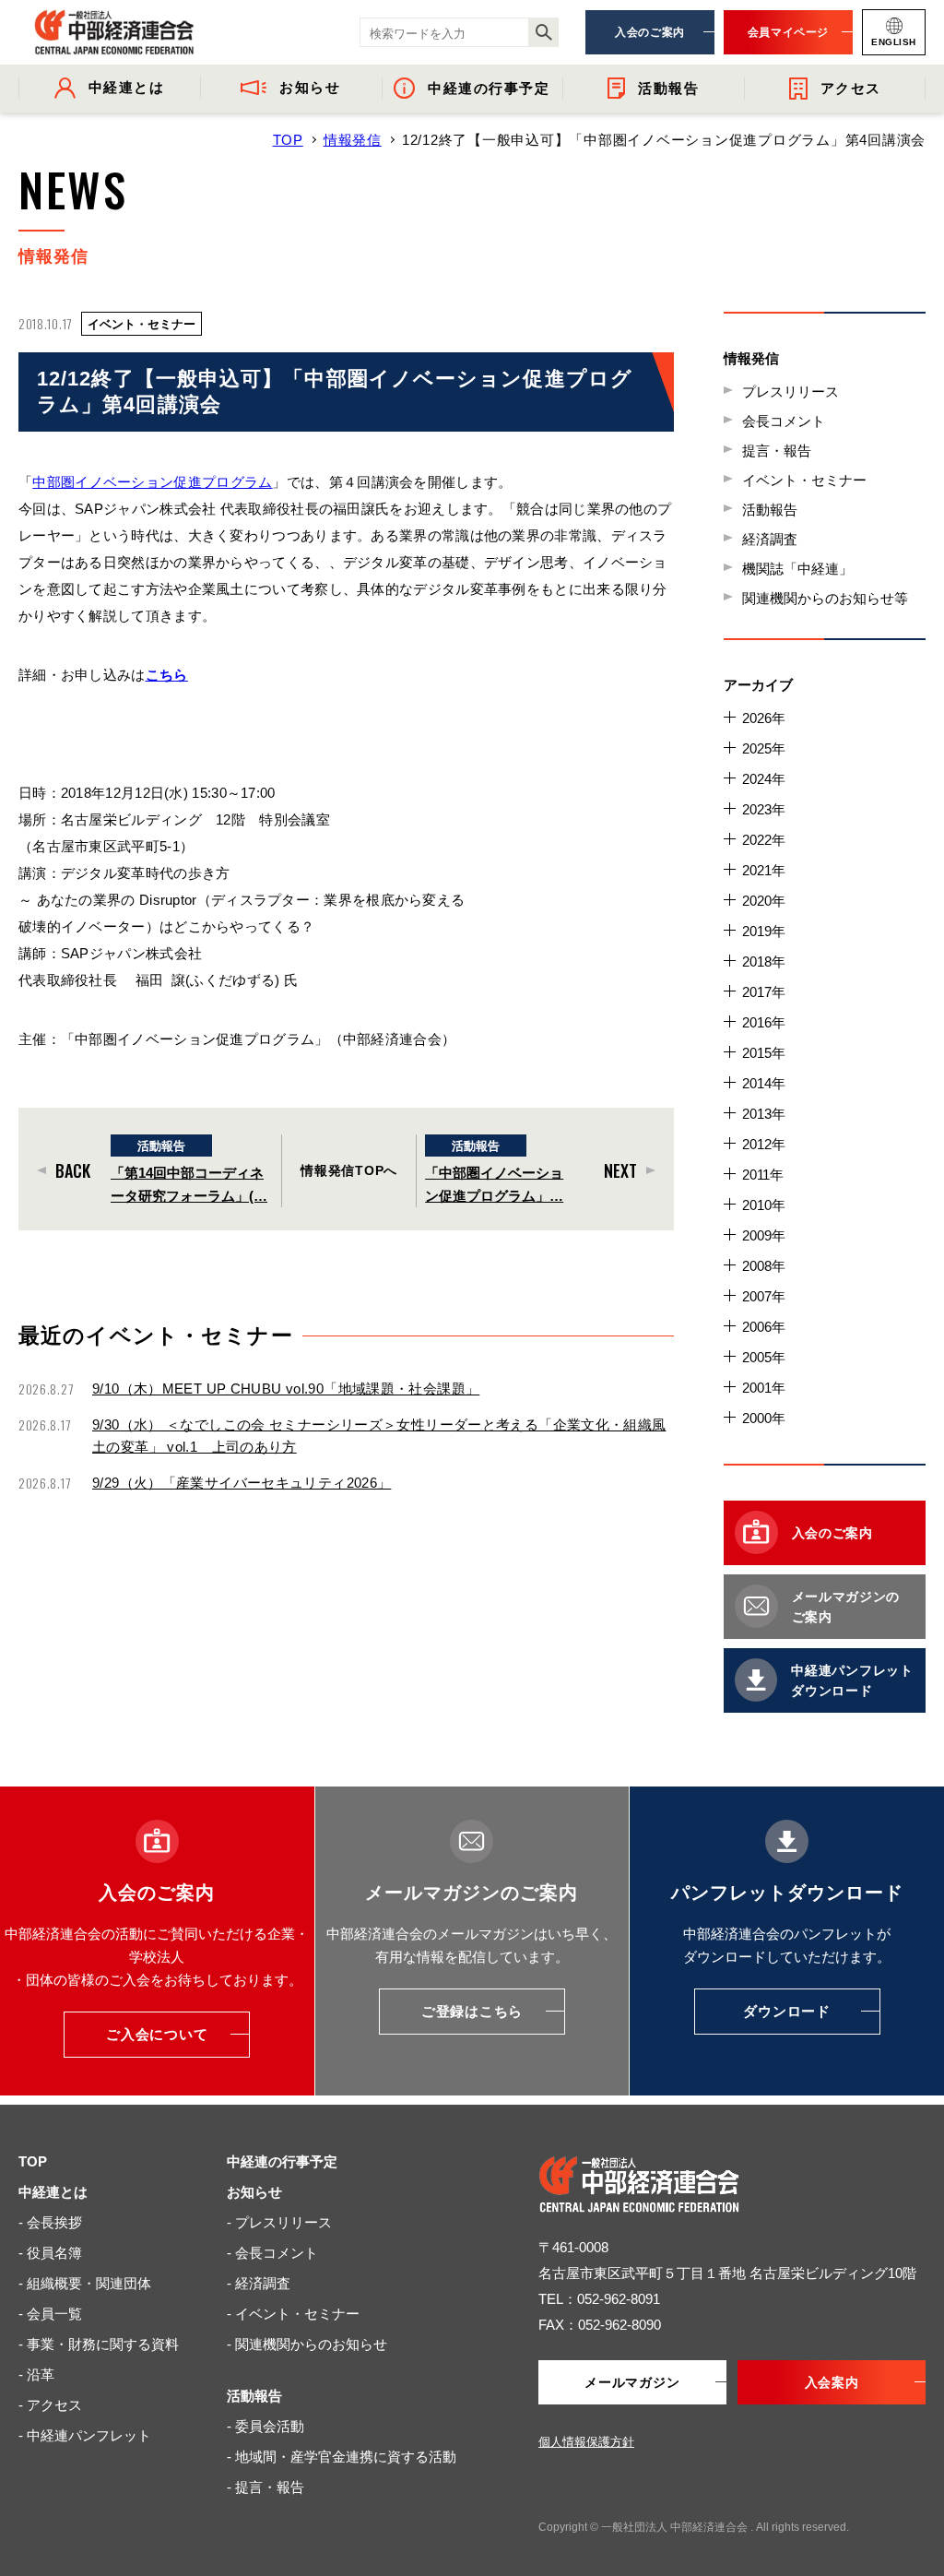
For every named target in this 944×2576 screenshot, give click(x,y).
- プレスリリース (279, 2222)
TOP (288, 140)
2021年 (764, 870)
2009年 (764, 1235)
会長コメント (784, 421)
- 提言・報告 (265, 2487)
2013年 (764, 1114)
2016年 (764, 1022)
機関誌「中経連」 (797, 569)
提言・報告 (777, 451)
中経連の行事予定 (282, 2161)
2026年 (764, 718)
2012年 (764, 1144)
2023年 (764, 809)
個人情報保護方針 (586, 2442)
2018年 (764, 962)
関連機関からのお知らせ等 (825, 598)
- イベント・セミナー (293, 2314)
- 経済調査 (259, 2283)
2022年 (764, 840)
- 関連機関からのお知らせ (307, 2344)
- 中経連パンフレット (85, 2435)
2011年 (763, 1175)
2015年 (764, 1053)
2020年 (764, 901)
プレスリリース (791, 392)
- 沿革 (36, 2374)
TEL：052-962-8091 (599, 2299)
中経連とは (53, 2192)
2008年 (764, 1266)
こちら (167, 675)
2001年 (764, 1388)
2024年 (764, 779)
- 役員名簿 (50, 2253)
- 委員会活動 (265, 2426)
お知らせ (254, 2192)
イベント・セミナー (804, 480)
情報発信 (353, 140)
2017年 (764, 992)
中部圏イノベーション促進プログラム (152, 482)
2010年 (764, 1205)
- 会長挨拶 (50, 2222)
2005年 (764, 1357)
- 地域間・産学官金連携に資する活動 (342, 2457)
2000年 (764, 1418)
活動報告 (770, 510)
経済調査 (770, 539)
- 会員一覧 (50, 2314)
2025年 (764, 748)
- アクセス (50, 2405)
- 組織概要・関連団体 (85, 2283)
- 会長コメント (272, 2253)
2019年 (764, 931)
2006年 (764, 1327)
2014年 (764, 1083)
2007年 (764, 1296)
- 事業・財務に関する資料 (99, 2344)
